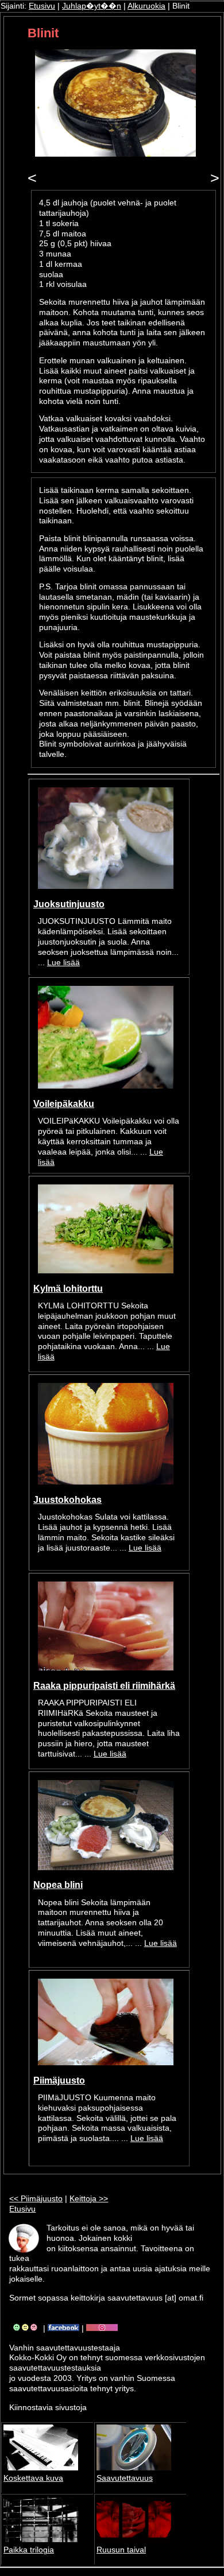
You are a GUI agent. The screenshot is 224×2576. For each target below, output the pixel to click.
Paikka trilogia (29, 2550)
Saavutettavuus (125, 2478)
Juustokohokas (67, 1499)
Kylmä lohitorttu (68, 1288)
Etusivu (42, 6)
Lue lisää (63, 963)
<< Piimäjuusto (36, 2199)
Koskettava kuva (33, 2478)
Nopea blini (58, 1885)
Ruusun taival (121, 2550)
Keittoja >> (89, 2199)
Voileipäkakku (64, 1104)
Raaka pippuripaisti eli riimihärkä (104, 1685)
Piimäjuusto (59, 2080)
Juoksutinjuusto (69, 904)
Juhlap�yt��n (92, 6)
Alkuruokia (146, 6)
